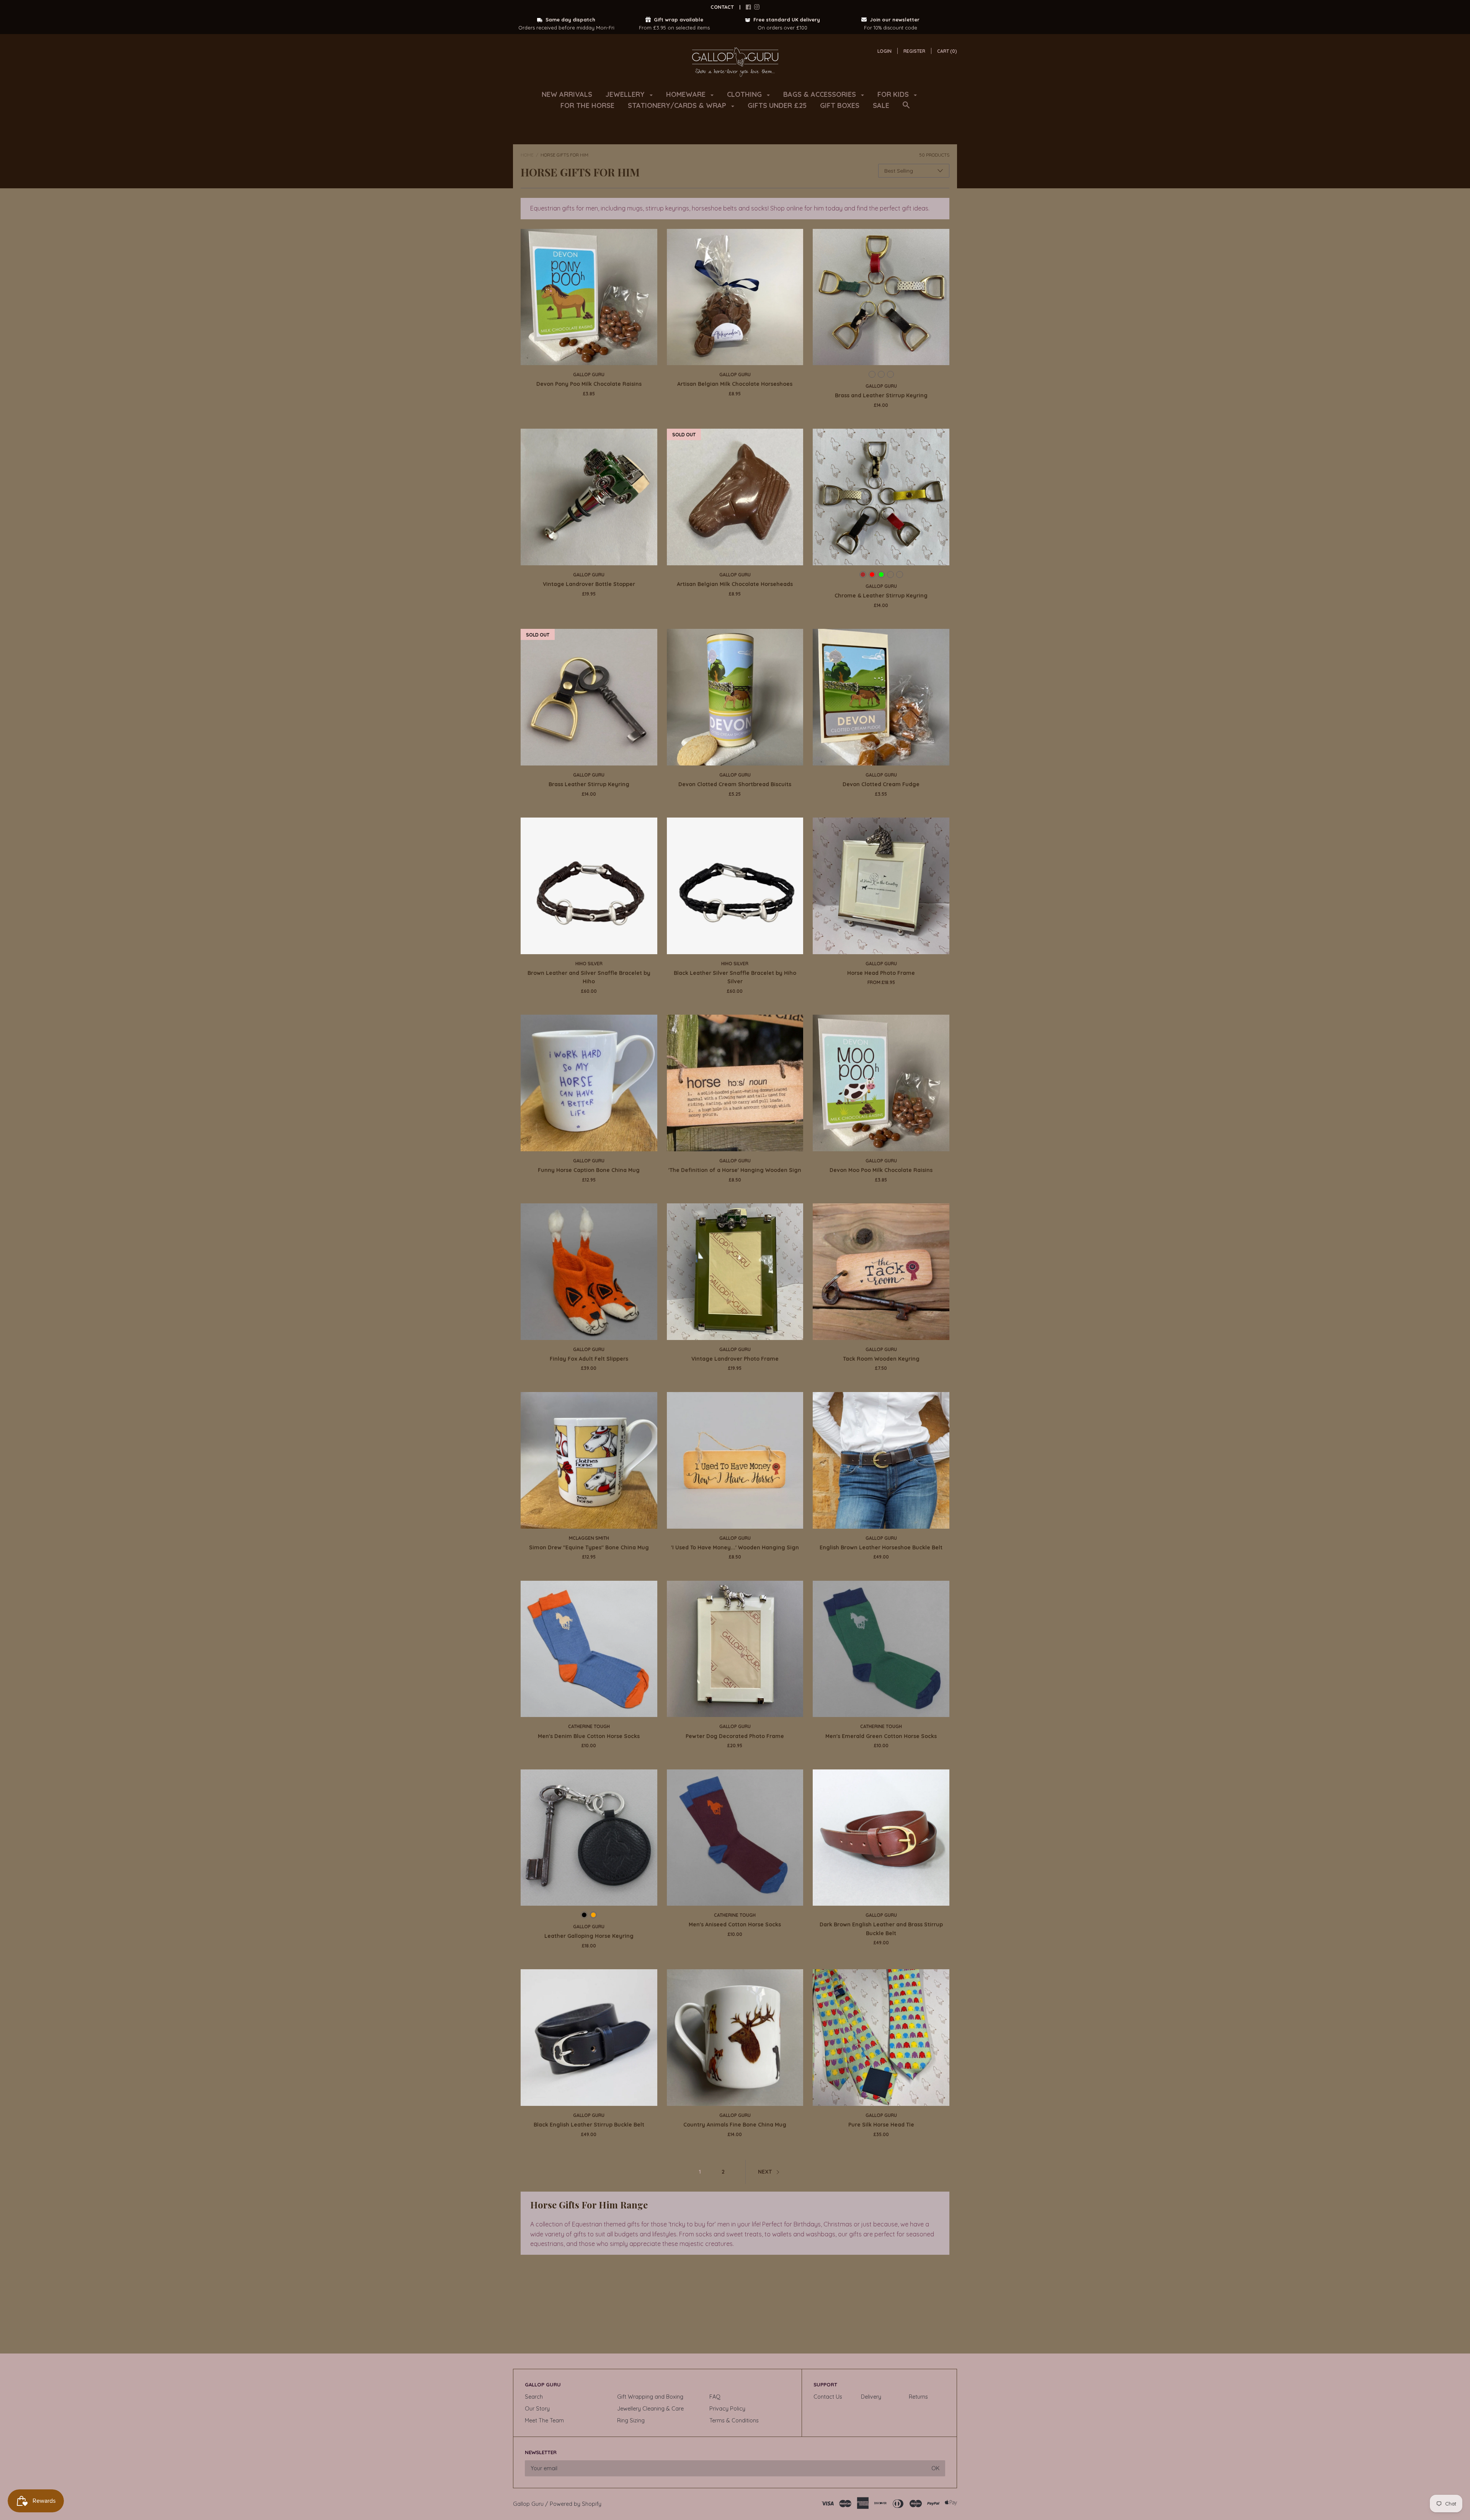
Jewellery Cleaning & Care (650, 2409)
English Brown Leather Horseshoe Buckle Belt (881, 1547)
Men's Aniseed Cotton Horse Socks (735, 1924)
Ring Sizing (631, 2420)
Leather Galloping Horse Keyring (589, 1936)
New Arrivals (567, 94)
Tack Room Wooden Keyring (881, 1359)
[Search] (906, 109)
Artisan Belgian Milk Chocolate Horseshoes (735, 384)
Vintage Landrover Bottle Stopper (589, 584)
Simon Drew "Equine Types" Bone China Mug (589, 1547)
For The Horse (587, 105)
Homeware (687, 94)
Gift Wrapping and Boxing (650, 2397)
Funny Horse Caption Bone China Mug (589, 1170)
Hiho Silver (589, 964)
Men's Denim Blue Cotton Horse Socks (589, 1736)
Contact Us (828, 2397)
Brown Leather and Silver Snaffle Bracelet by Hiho (589, 977)
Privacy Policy (727, 2409)
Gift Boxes (840, 105)
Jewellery (626, 94)
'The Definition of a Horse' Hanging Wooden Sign (735, 1170)
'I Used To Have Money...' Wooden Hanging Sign (735, 1547)
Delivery (871, 2397)
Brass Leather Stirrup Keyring (589, 784)
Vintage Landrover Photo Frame (735, 1359)
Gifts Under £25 (777, 105)
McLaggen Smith (589, 1538)
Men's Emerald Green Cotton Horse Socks (881, 1736)
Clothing (745, 94)
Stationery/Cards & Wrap (678, 105)
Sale (881, 105)
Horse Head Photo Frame (881, 973)
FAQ (715, 2397)
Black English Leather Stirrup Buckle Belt (589, 2125)
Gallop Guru (589, 375)
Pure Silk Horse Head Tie (881, 2125)
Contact (722, 7)
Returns (918, 2397)
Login (884, 51)
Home (527, 155)
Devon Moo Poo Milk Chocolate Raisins (881, 1170)
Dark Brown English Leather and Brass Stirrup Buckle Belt (881, 1929)
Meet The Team (544, 2420)
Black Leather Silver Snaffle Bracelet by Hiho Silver (735, 977)
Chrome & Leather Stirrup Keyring (881, 596)
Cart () (947, 51)
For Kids (894, 94)
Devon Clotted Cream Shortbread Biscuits (735, 784)
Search (534, 2397)
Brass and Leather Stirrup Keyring (881, 395)
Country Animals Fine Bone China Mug (735, 2125)
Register (914, 51)
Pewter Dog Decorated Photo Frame (735, 1736)
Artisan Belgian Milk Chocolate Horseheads (735, 584)
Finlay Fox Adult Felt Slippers (589, 1359)
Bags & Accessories (821, 94)
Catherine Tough (589, 1726)
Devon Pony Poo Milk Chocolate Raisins (589, 384)
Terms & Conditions (734, 2420)
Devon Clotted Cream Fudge (881, 784)
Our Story (537, 2409)
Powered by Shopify (576, 2504)
